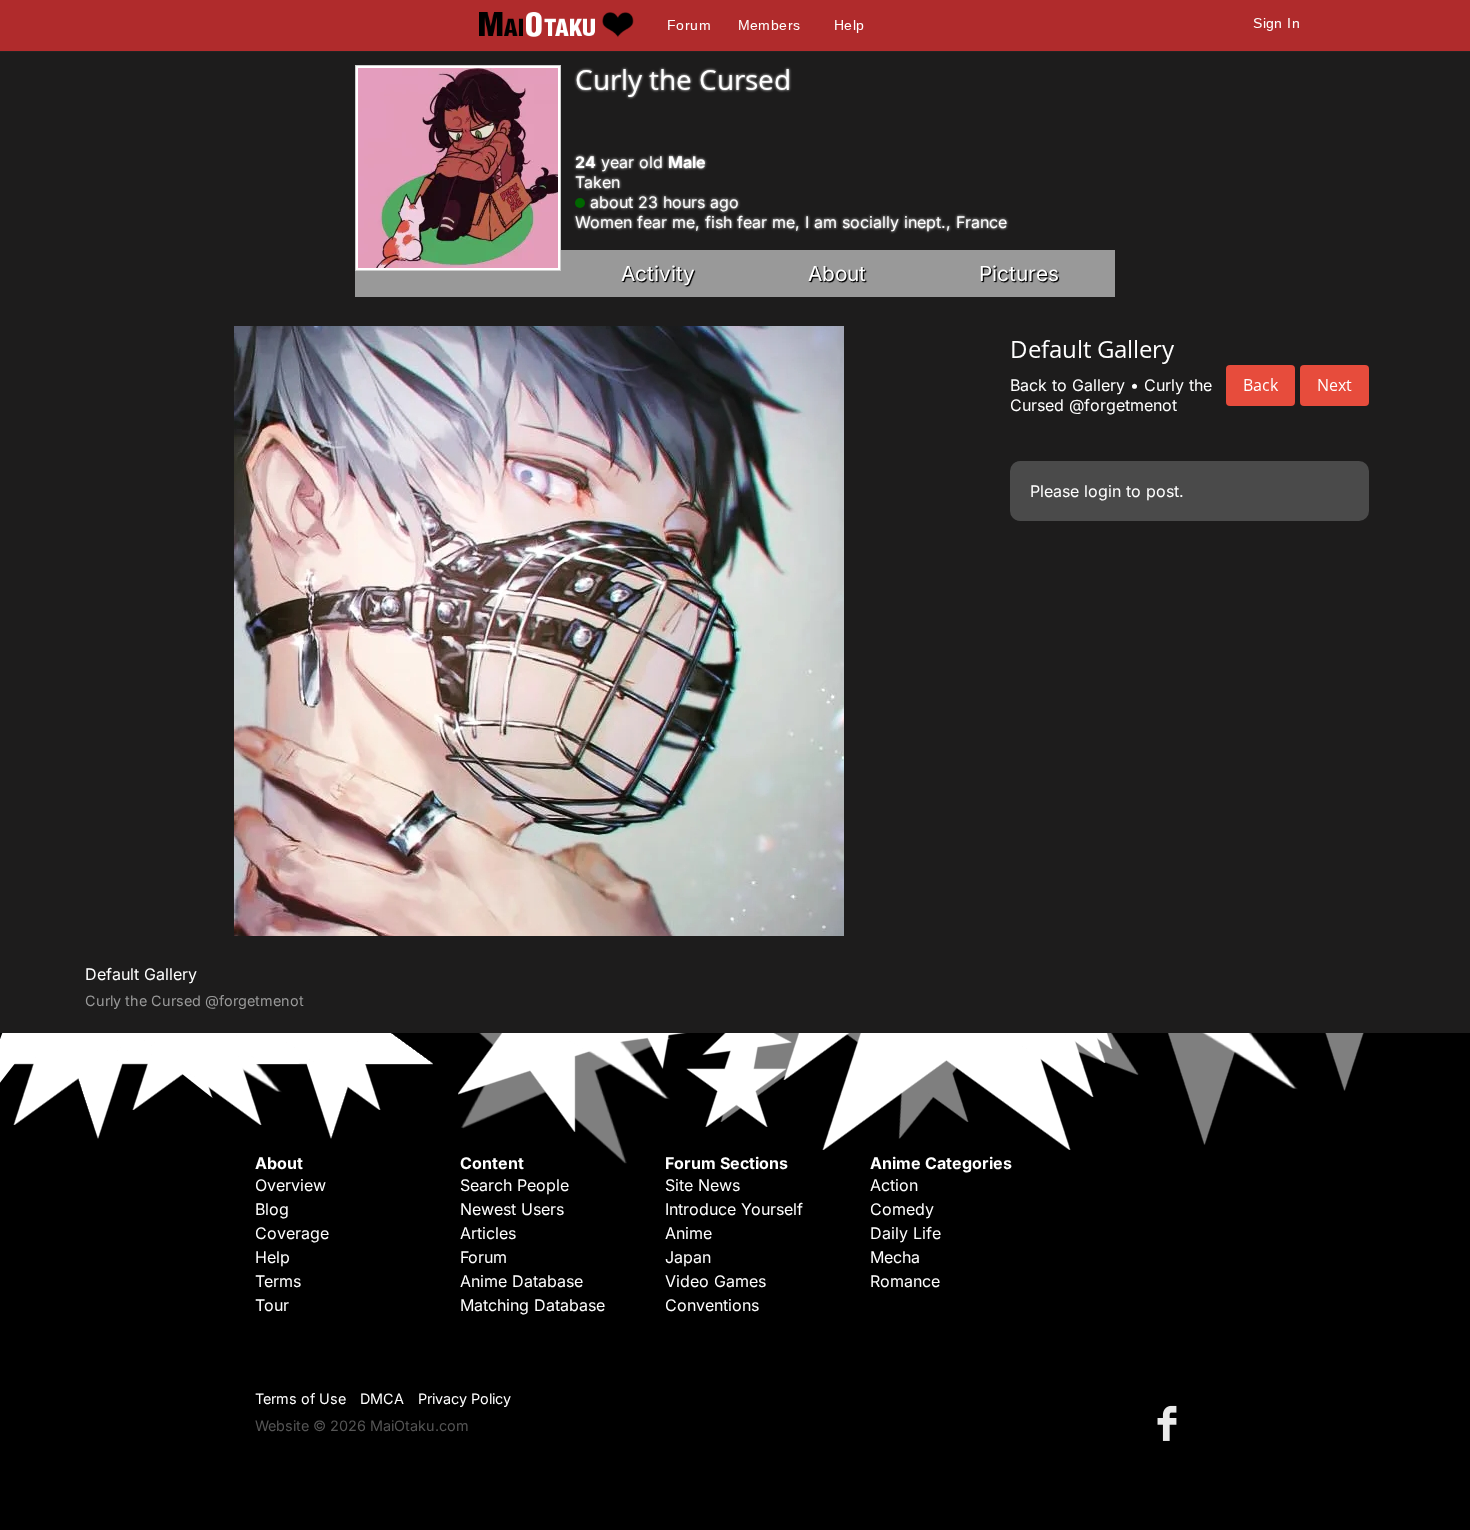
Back (1260, 385)
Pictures (1019, 273)
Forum (689, 25)
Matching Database (532, 1305)
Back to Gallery (1067, 385)
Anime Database (521, 1281)
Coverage (292, 1233)
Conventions (712, 1305)
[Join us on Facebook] (1171, 1422)
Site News (702, 1185)
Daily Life (905, 1233)
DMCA (382, 1398)
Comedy (902, 1209)
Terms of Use (300, 1398)
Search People (514, 1185)
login (1102, 491)
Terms (278, 1281)
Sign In (1276, 23)
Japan (688, 1257)
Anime (688, 1233)
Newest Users (512, 1209)
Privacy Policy (464, 1398)
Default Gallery (141, 974)
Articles (488, 1233)
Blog (272, 1209)
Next (1334, 385)
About (837, 273)
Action (894, 1185)
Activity (658, 273)
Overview (290, 1185)
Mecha (895, 1257)
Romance (905, 1281)
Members (769, 25)
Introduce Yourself (734, 1209)
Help (849, 25)
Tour (272, 1305)
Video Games (715, 1281)
